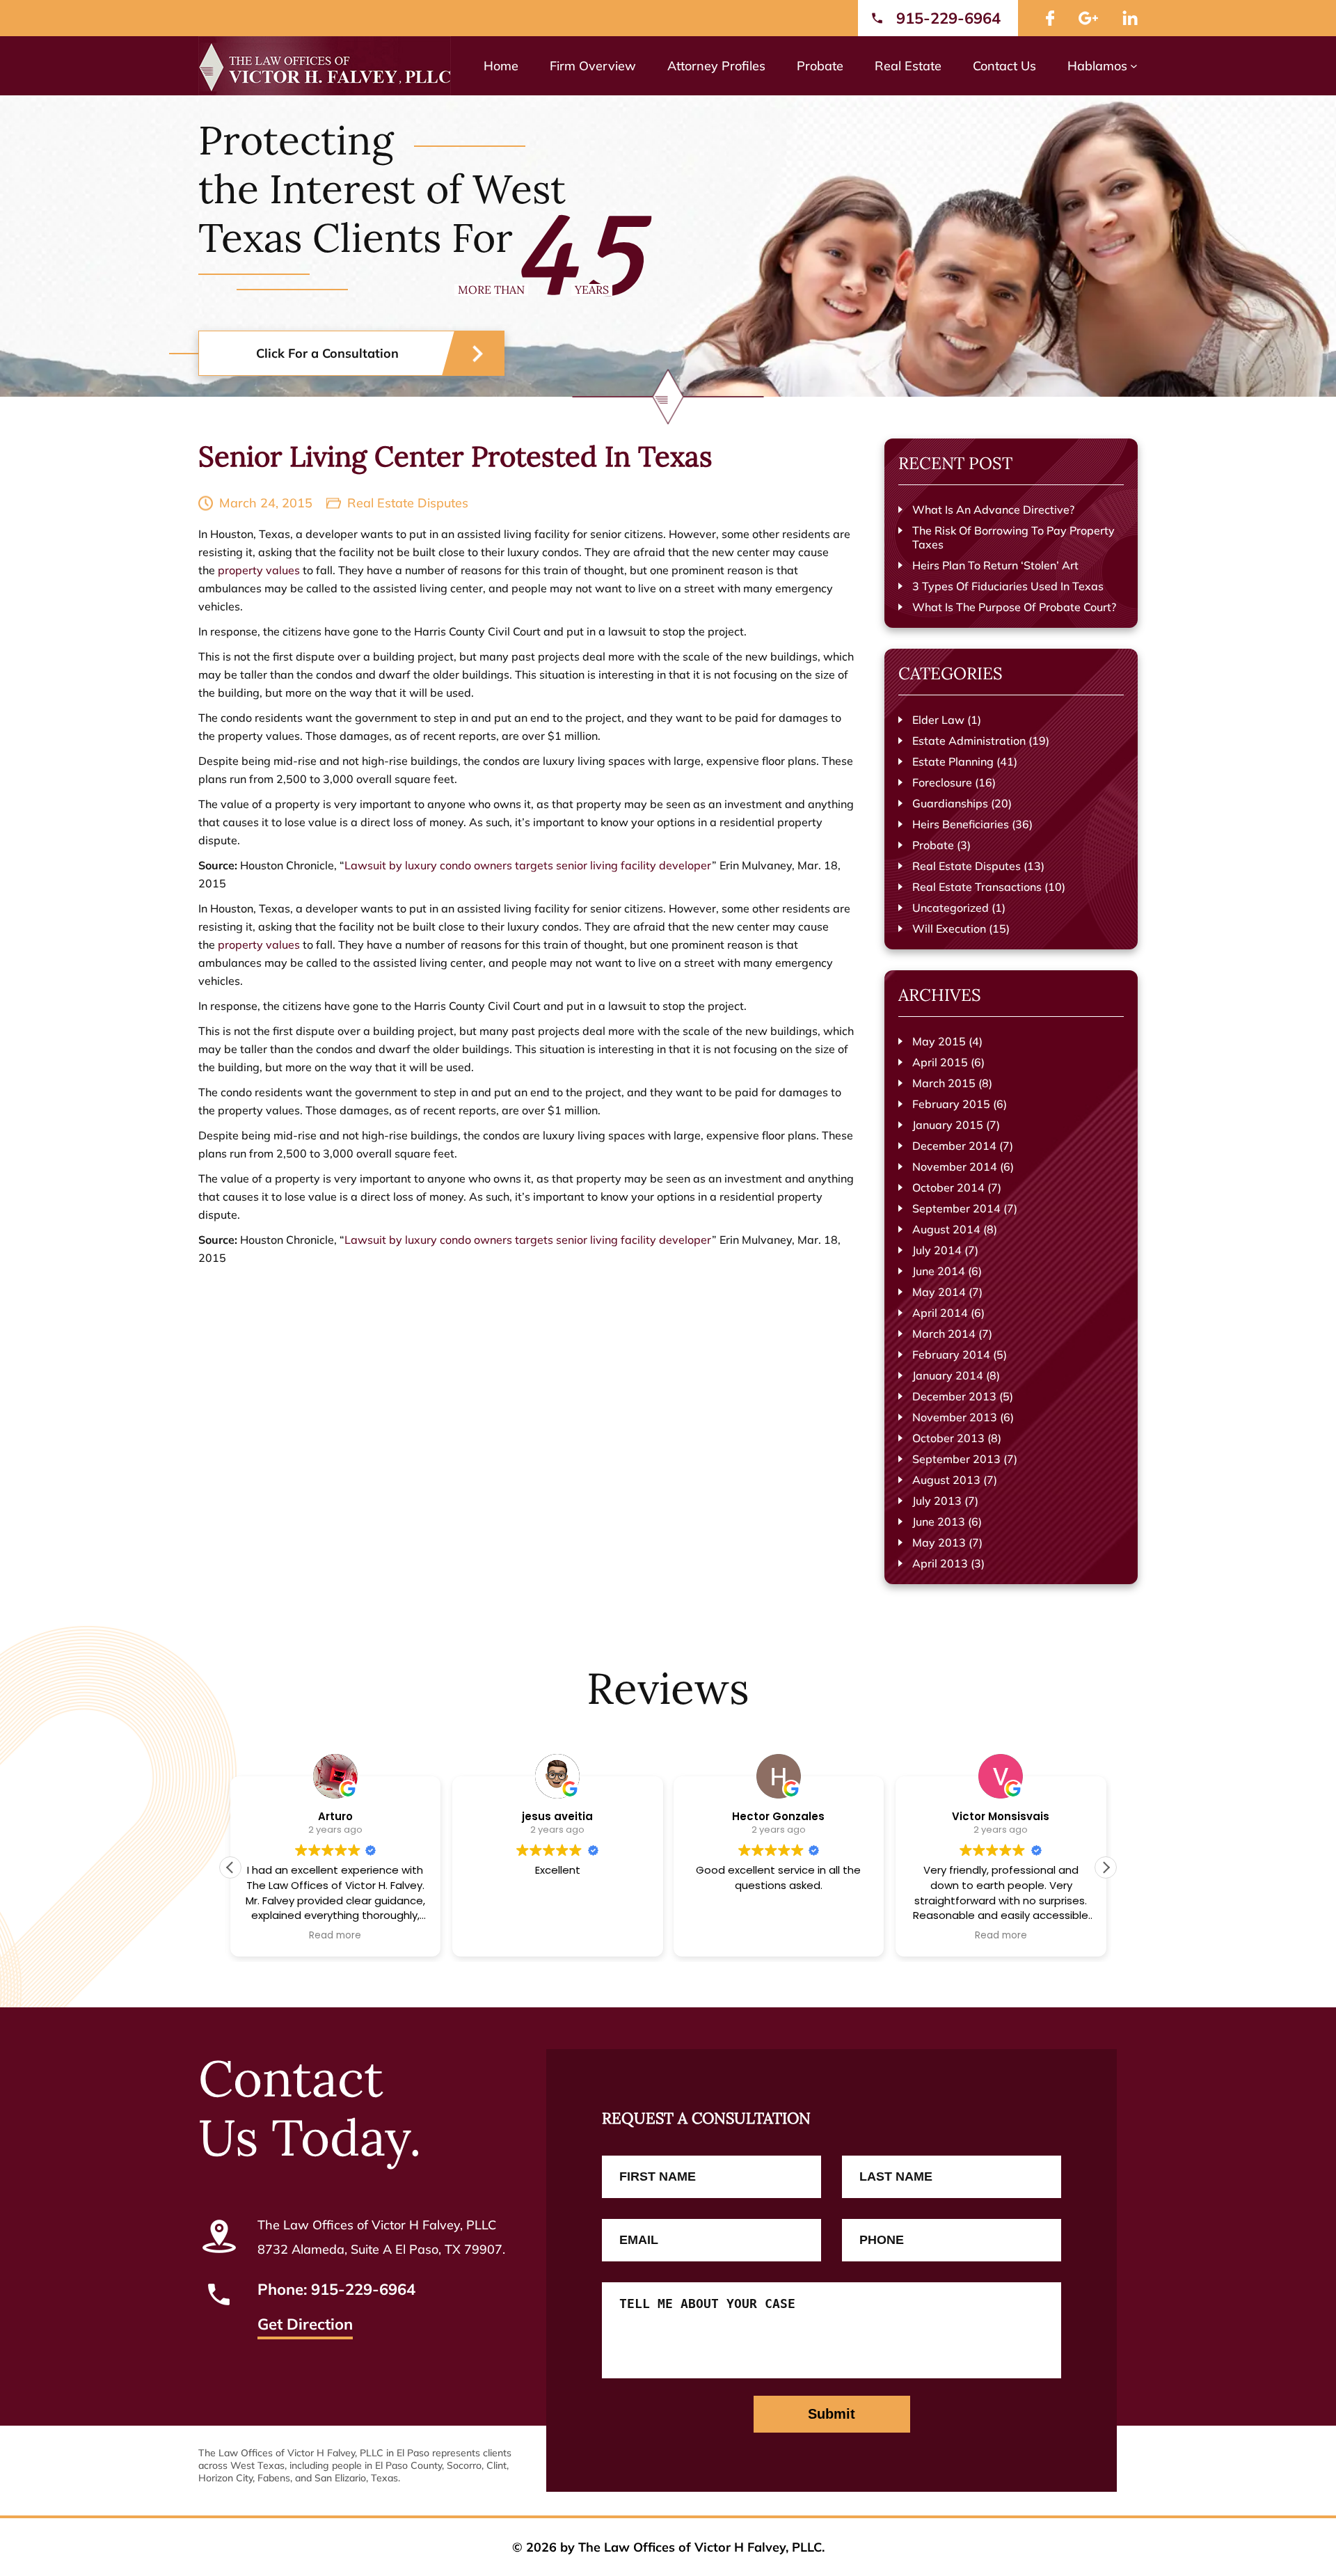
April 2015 (940, 1062)
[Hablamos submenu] (1134, 66)
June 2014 (939, 1271)
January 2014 (948, 1375)
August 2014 (946, 1229)
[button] (1106, 1867)
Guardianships (950, 803)
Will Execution (949, 929)
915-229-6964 (948, 18)
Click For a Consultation (327, 353)
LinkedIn (1130, 18)
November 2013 (955, 1417)
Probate (933, 845)
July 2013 (937, 1501)
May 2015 (939, 1041)
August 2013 (946, 1480)
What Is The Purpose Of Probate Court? (1014, 607)
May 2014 (939, 1292)
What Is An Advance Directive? (993, 509)
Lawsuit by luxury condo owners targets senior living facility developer (528, 865)
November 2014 (955, 1167)
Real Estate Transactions (977, 887)
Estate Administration (969, 741)
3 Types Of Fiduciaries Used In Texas (1008, 586)
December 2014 (954, 1146)
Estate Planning (953, 761)
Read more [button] (336, 1936)
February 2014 (951, 1354)
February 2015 (951, 1104)
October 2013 (948, 1438)
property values (259, 570)
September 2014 (956, 1208)
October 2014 (948, 1187)
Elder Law (938, 720)
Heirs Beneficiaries (961, 824)
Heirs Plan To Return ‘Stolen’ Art (995, 565)
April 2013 (940, 1563)
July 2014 (937, 1250)
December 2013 (954, 1396)
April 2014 (940, 1313)
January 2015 (948, 1125)
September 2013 (956, 1459)
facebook (1050, 18)
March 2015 (944, 1083)
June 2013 (939, 1522)
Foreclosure (942, 782)
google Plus (1088, 18)
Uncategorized (951, 908)
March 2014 (944, 1334)
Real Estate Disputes (408, 503)
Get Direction (305, 2325)
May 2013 (939, 1542)
